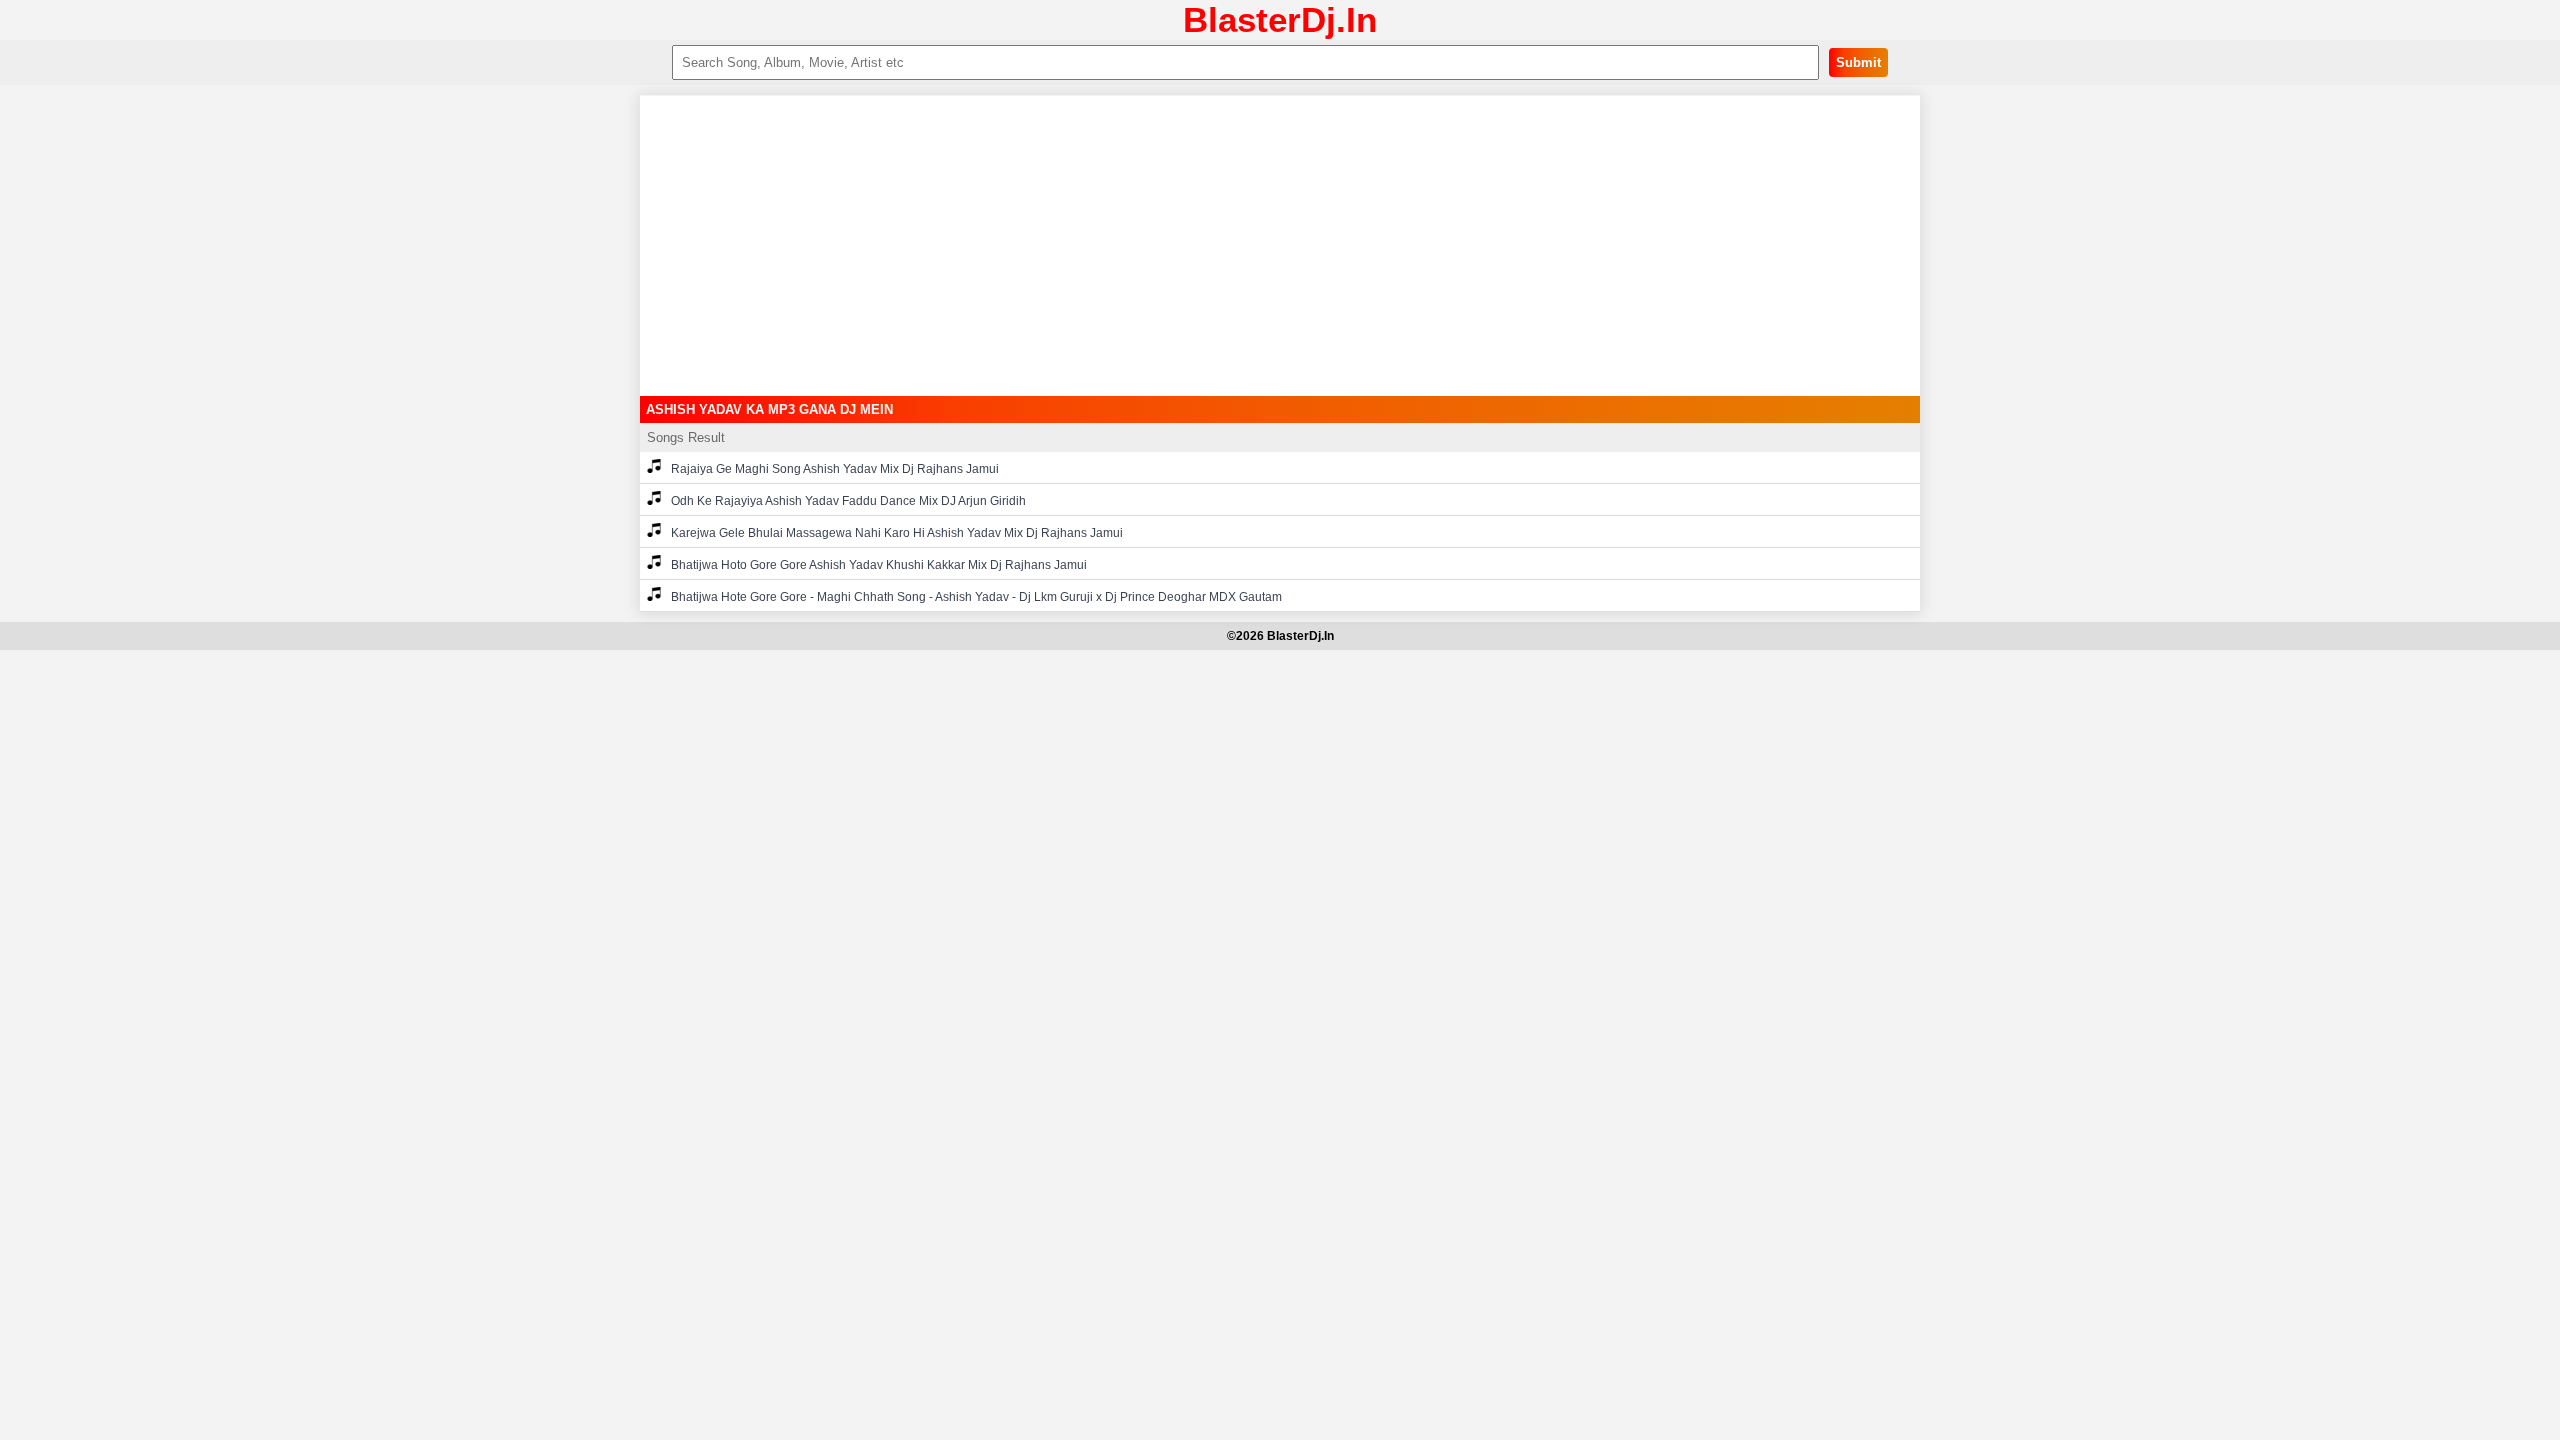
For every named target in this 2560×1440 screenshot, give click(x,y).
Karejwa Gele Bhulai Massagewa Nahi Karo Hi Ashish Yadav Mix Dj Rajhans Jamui (897, 533)
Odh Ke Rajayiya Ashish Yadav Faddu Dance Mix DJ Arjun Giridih (848, 501)
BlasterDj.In (1280, 19)
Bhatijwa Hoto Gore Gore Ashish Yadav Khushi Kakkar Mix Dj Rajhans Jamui (879, 565)
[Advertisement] (1280, 246)
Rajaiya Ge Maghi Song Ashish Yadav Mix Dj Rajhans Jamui (835, 469)
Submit (1858, 62)
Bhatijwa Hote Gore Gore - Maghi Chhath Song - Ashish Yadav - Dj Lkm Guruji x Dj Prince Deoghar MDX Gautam (976, 597)
